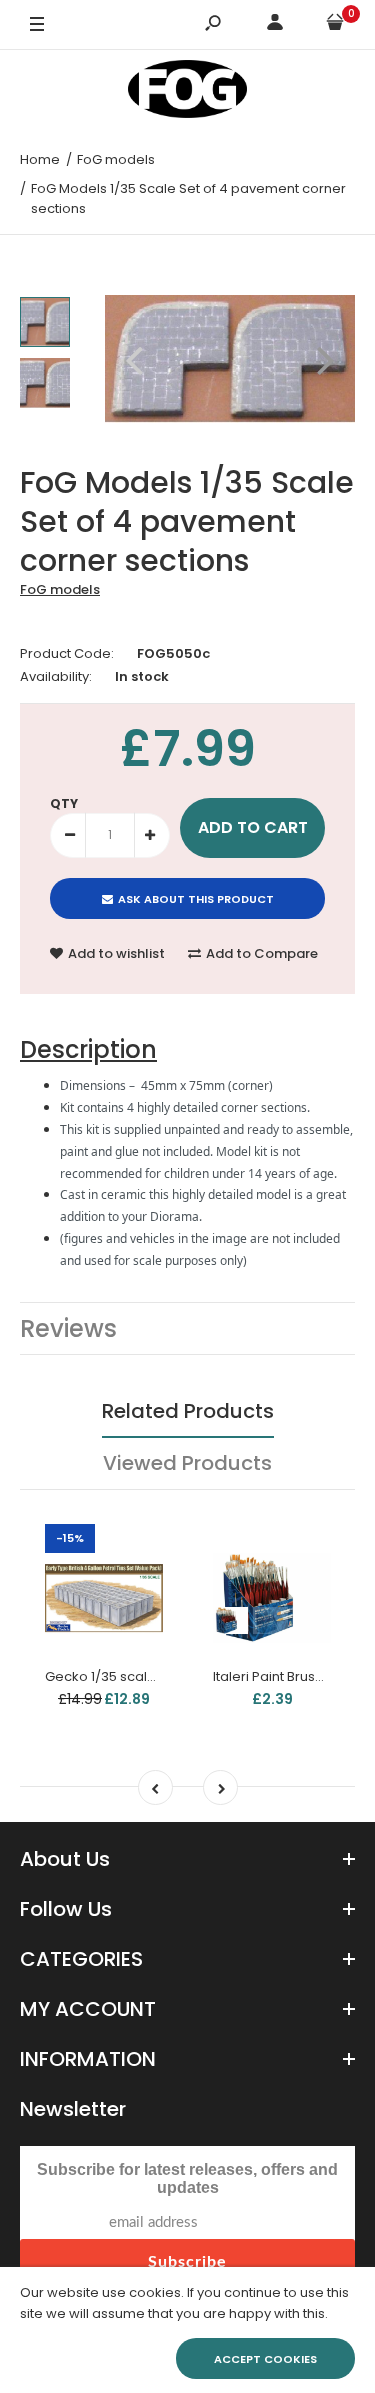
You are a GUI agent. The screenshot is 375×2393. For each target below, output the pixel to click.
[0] (335, 25)
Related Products (188, 1411)
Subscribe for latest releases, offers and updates (187, 2178)
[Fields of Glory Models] (188, 92)
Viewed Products (187, 1463)
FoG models (60, 589)
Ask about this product (196, 899)
